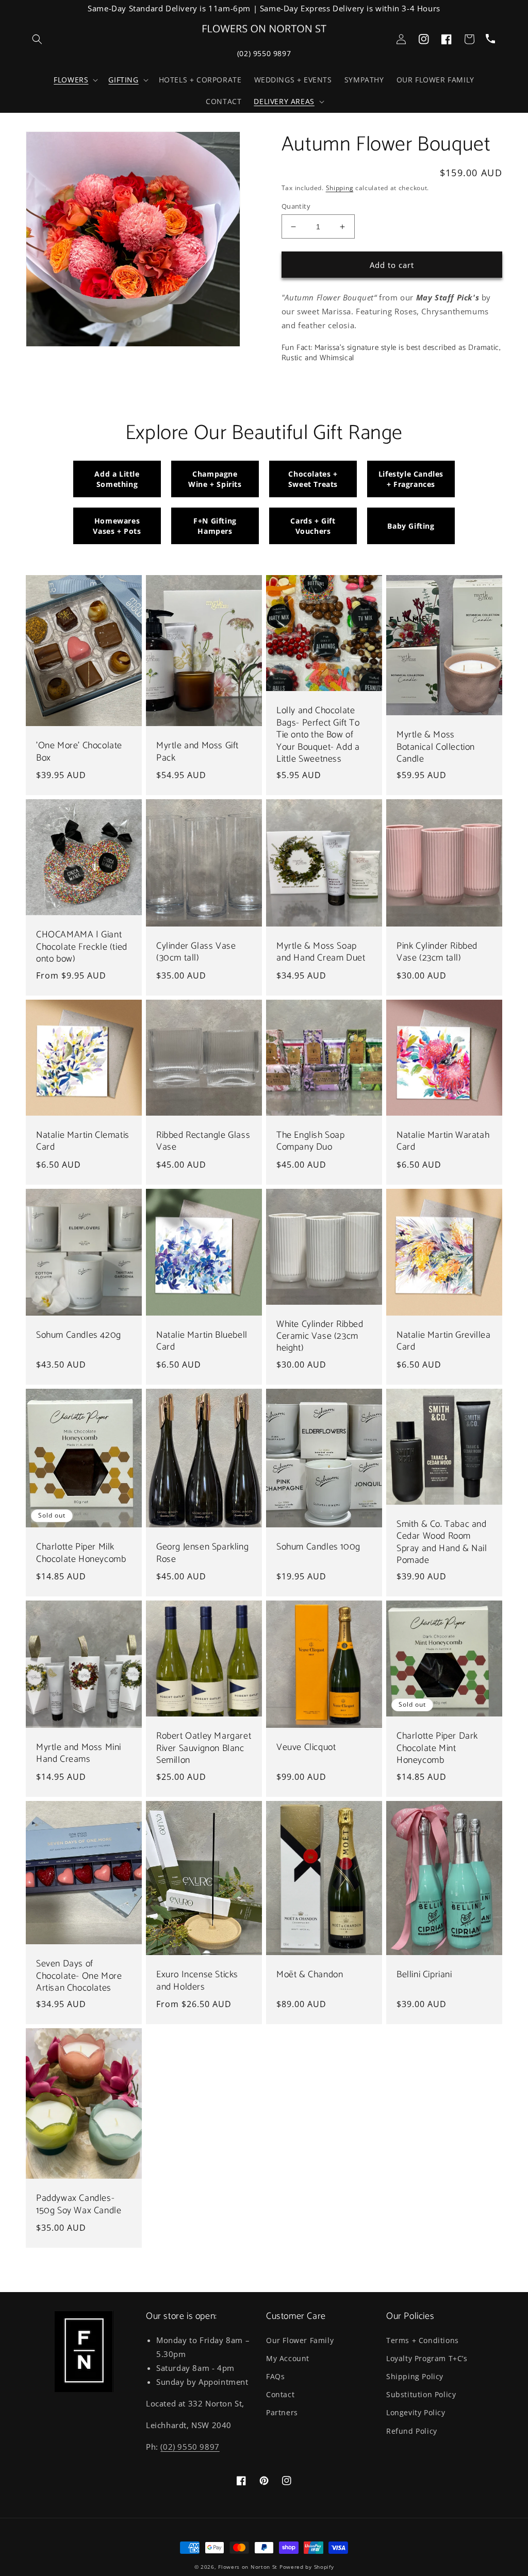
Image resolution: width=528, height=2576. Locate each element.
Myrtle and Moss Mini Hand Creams (79, 1754)
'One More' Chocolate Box (79, 752)
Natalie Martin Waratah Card (443, 1142)
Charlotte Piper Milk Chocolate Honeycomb (81, 1553)
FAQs (275, 2376)
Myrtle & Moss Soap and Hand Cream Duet (321, 953)
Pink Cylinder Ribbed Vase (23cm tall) (437, 953)
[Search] (37, 39)
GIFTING (123, 80)
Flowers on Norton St (248, 2567)
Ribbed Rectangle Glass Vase (203, 1142)
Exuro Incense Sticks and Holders (197, 1981)
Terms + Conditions (423, 2340)
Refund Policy (412, 2431)
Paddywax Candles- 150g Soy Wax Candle (79, 2205)
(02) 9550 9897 (264, 53)
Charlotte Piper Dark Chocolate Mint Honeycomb (437, 1748)
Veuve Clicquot (306, 1748)
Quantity (296, 206)
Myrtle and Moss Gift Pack (197, 752)
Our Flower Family (300, 2340)
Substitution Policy (421, 2394)
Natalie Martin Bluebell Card (202, 1342)
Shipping (340, 188)
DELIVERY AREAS (284, 102)
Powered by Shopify (307, 2567)
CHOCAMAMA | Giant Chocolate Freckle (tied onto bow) (82, 947)
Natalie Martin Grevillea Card (443, 1342)
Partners (282, 2412)
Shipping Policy (415, 2376)
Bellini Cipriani (424, 1975)
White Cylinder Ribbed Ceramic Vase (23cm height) (320, 1337)
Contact (280, 2394)
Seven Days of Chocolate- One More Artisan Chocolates (79, 1976)
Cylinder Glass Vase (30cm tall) (196, 953)
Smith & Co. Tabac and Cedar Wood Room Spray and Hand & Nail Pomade (442, 1543)
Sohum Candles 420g (79, 1335)
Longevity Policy (416, 2412)
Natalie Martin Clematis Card (83, 1142)
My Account (288, 2358)
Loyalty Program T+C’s (427, 2358)
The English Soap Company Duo (311, 1142)
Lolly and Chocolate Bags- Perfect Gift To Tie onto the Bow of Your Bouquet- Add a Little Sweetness (318, 735)
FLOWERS (71, 80)
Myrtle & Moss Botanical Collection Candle (436, 747)
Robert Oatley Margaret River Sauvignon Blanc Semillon (204, 1748)
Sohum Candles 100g (318, 1547)
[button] (75, 80)
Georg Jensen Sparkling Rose (202, 1553)
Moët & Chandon (310, 1975)
